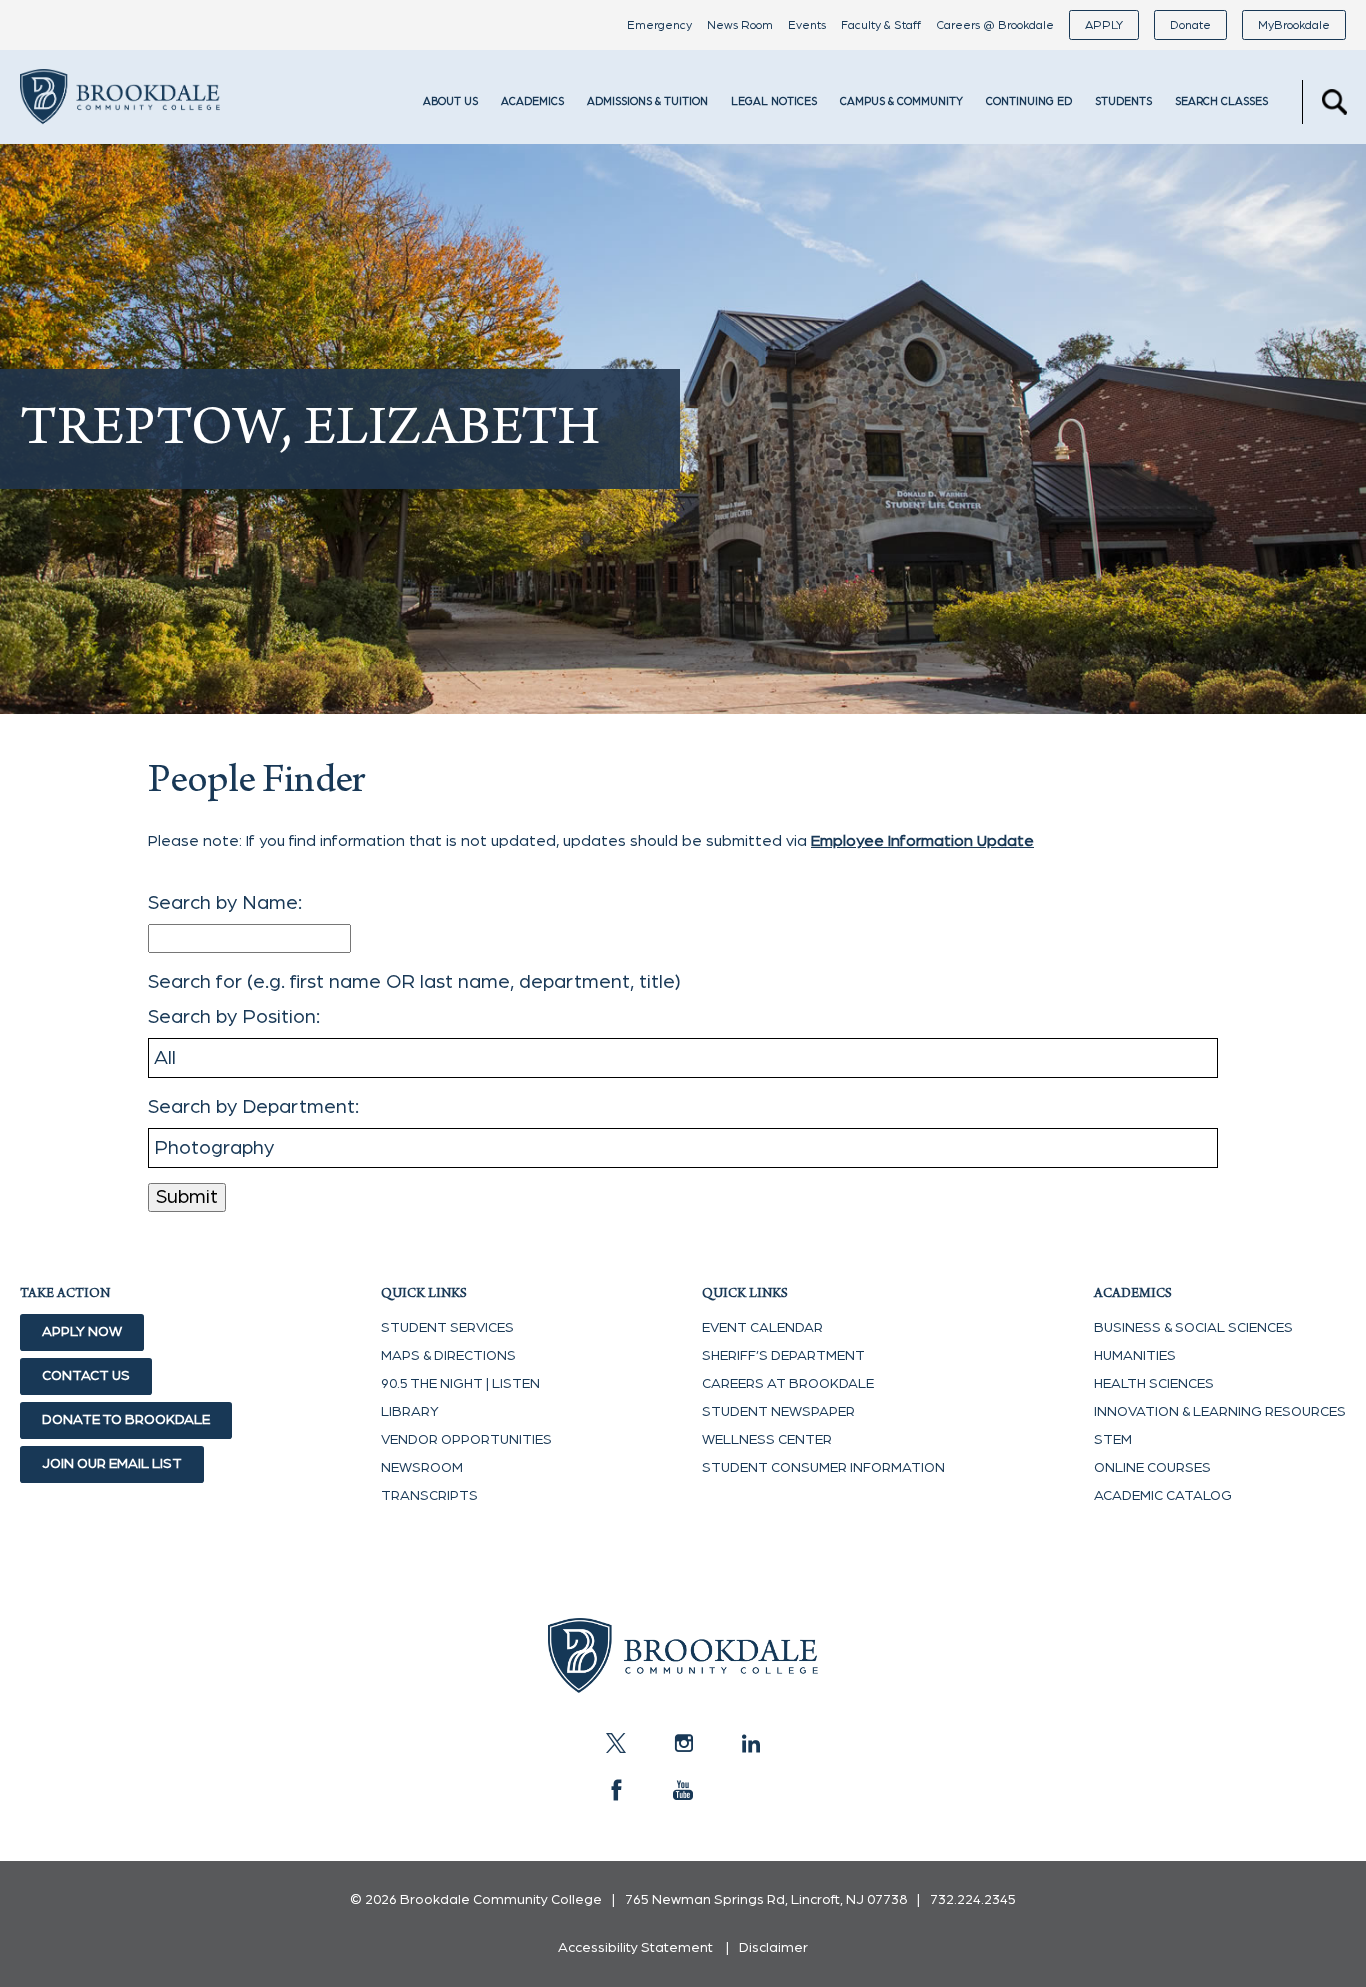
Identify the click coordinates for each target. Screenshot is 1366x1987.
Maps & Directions (448, 1356)
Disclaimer (773, 1948)
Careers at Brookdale (788, 1384)
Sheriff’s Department (783, 1356)
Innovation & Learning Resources (1220, 1412)
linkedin (750, 1743)
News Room (740, 25)
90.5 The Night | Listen (460, 1384)
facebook (616, 1790)
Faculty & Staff (881, 25)
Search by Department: (253, 1107)
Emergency (659, 25)
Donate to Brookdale (126, 1420)
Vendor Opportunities (466, 1440)
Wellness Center (767, 1440)
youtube (683, 1790)
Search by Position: (234, 1017)
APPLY (1104, 25)
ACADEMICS (532, 101)
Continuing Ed (1029, 101)
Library (410, 1412)
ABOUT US (450, 101)
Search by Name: (225, 903)
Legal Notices (774, 101)
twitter (616, 1743)
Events (807, 25)
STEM (1113, 1440)
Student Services (447, 1328)
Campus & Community (901, 101)
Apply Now (82, 1332)
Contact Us (86, 1376)
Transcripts (429, 1496)
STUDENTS (1123, 101)
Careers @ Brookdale (995, 25)
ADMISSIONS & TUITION (647, 101)
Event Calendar (762, 1328)
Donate (1190, 25)
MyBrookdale (1294, 25)
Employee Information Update (922, 841)
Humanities (1135, 1356)
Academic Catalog (1163, 1496)
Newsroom (422, 1468)
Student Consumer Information (823, 1468)
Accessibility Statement (635, 1948)
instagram (683, 1743)
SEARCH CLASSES (1221, 101)
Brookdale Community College (120, 124)
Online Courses (1152, 1468)
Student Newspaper (778, 1412)
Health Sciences (1154, 1384)
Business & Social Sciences (1193, 1328)
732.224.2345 (973, 1900)
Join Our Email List (112, 1464)
